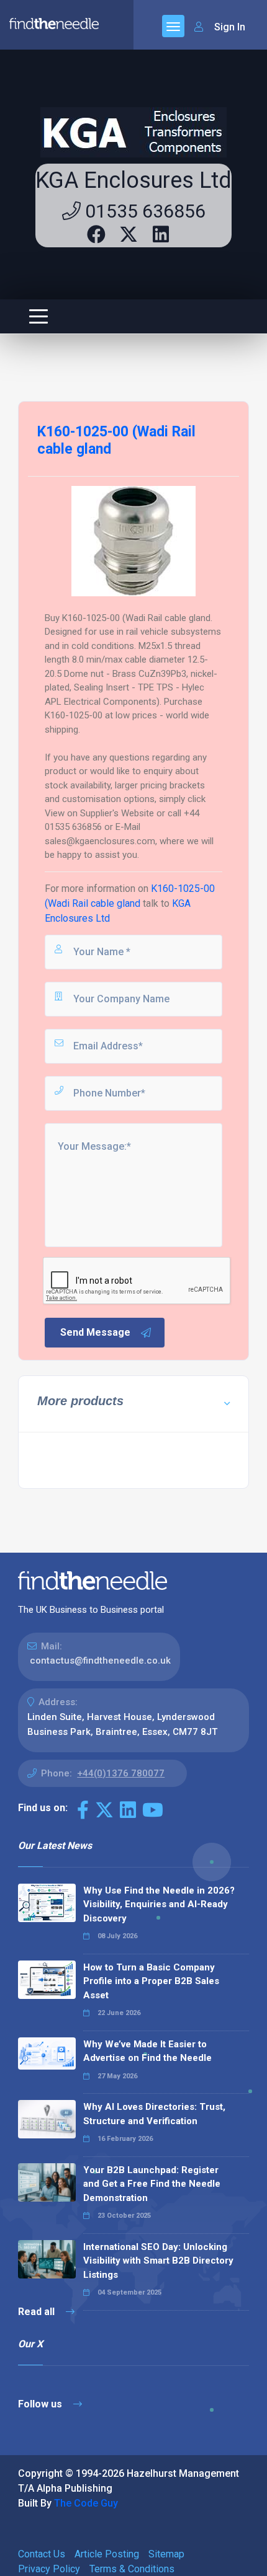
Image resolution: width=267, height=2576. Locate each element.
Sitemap (166, 2554)
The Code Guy (86, 2503)
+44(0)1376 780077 (121, 1773)
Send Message (95, 1332)
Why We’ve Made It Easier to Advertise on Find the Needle (147, 2051)
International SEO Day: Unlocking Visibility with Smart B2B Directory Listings (158, 2261)
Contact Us (42, 2554)
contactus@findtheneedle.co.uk (100, 1661)
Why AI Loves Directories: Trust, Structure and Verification (154, 2114)
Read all (38, 2312)
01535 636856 (143, 211)
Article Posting (107, 2554)
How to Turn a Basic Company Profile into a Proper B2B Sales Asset (151, 1981)
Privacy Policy (49, 2569)
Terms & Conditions (132, 2569)
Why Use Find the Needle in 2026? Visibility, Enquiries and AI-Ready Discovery (159, 1904)
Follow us (41, 2404)
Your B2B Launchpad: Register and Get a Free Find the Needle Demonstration (152, 2184)
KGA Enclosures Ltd (133, 180)
